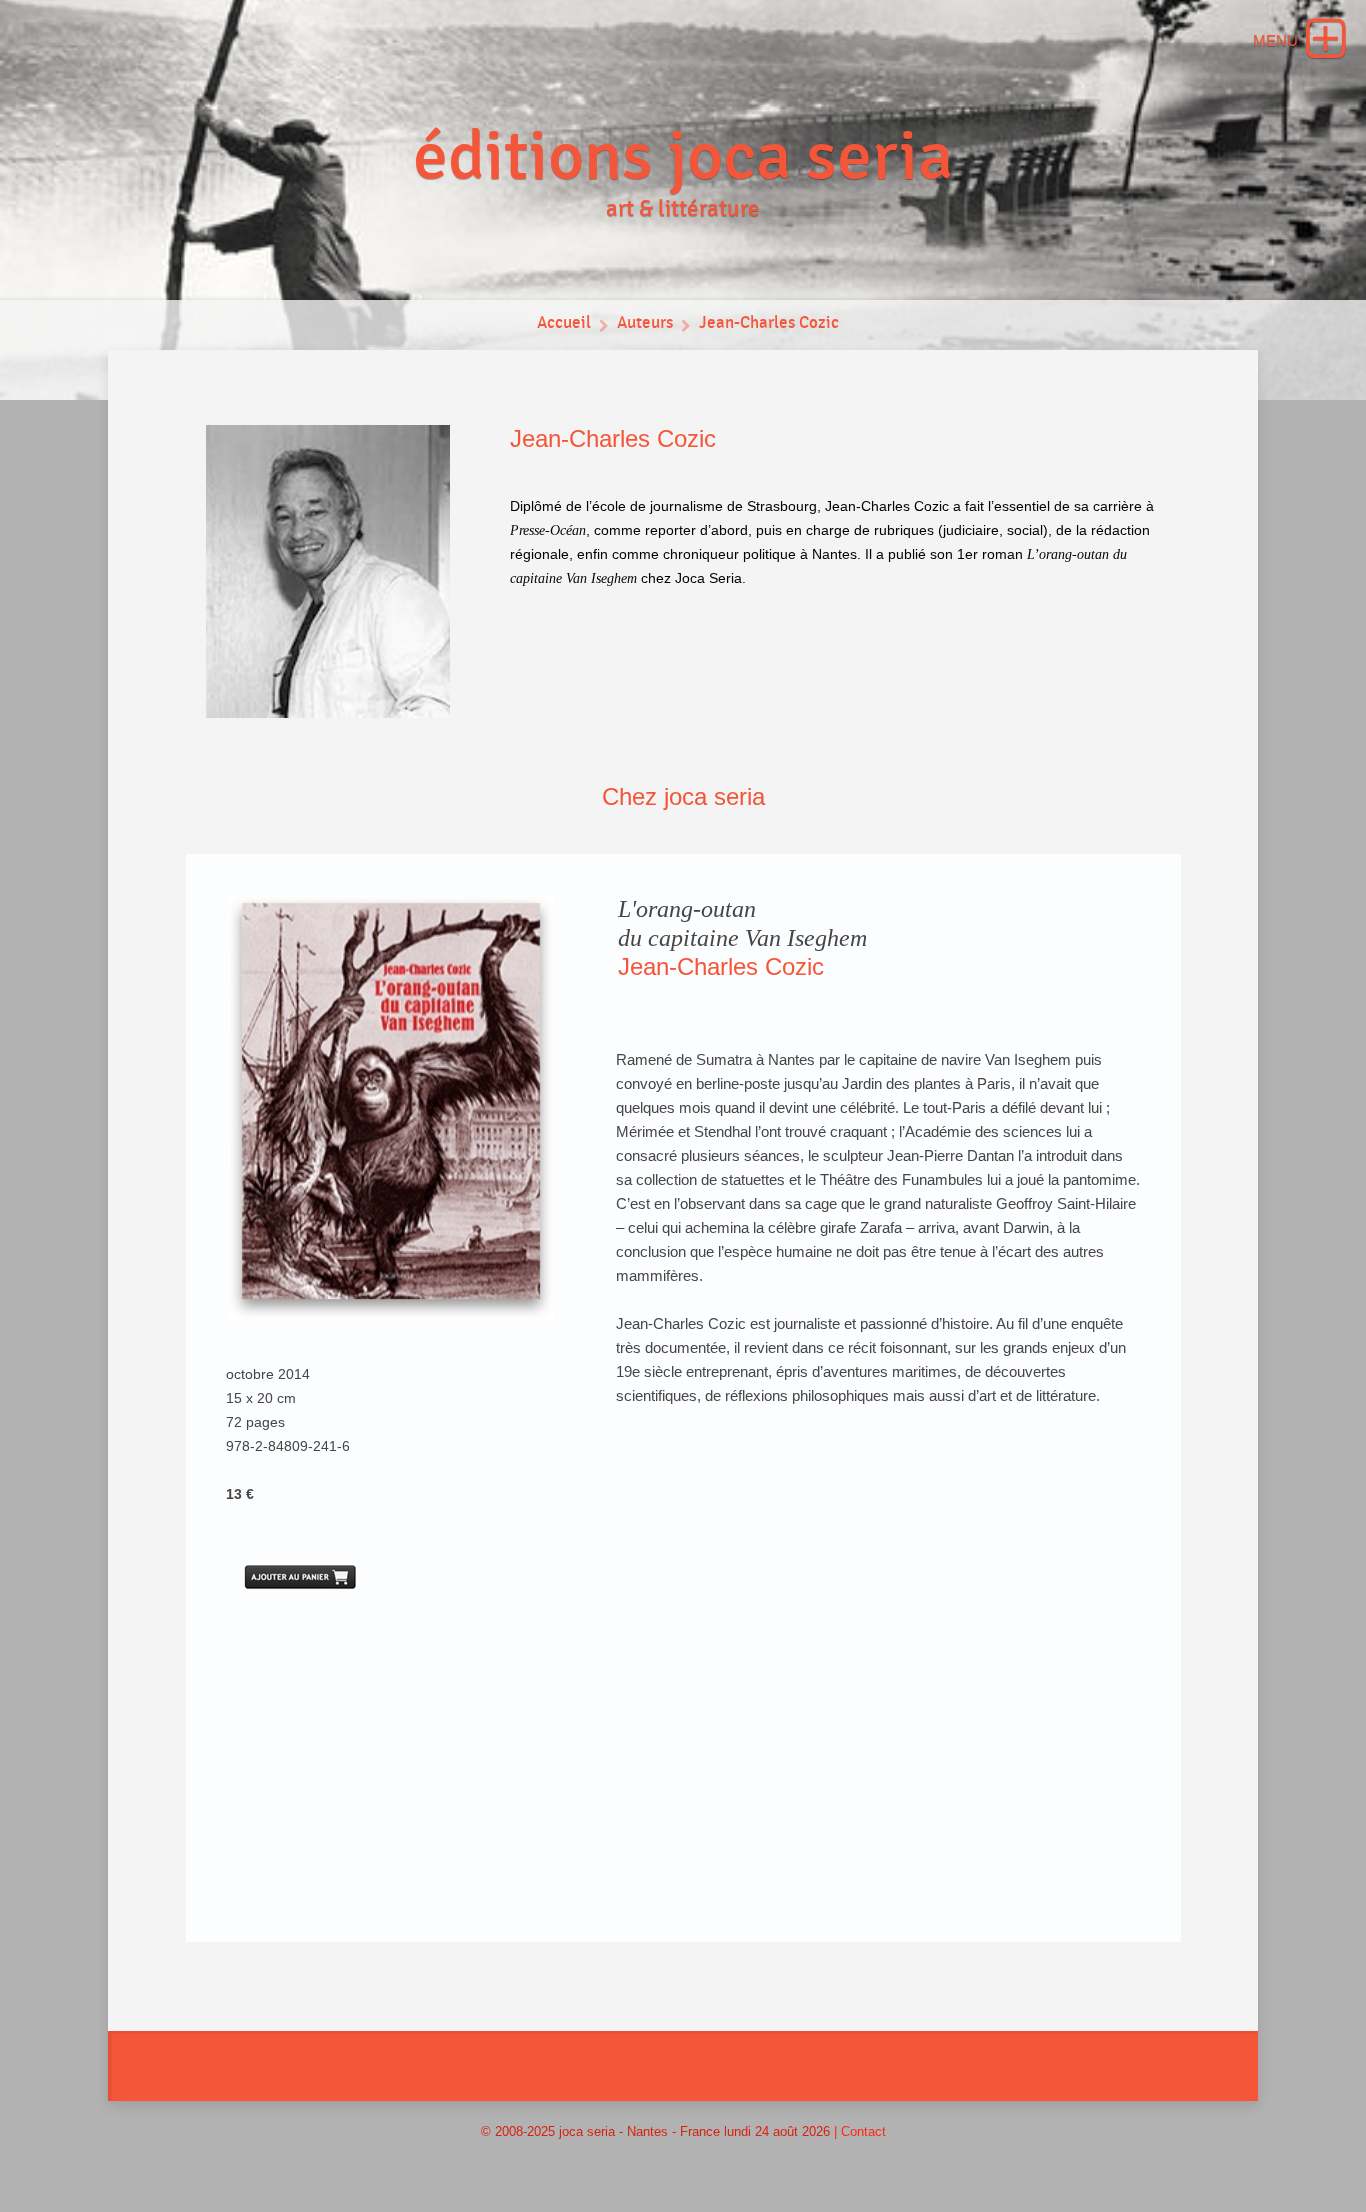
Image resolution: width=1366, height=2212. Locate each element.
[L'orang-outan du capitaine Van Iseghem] (391, 1108)
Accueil (564, 323)
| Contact (860, 2131)
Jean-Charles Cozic (769, 323)
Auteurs (645, 323)
